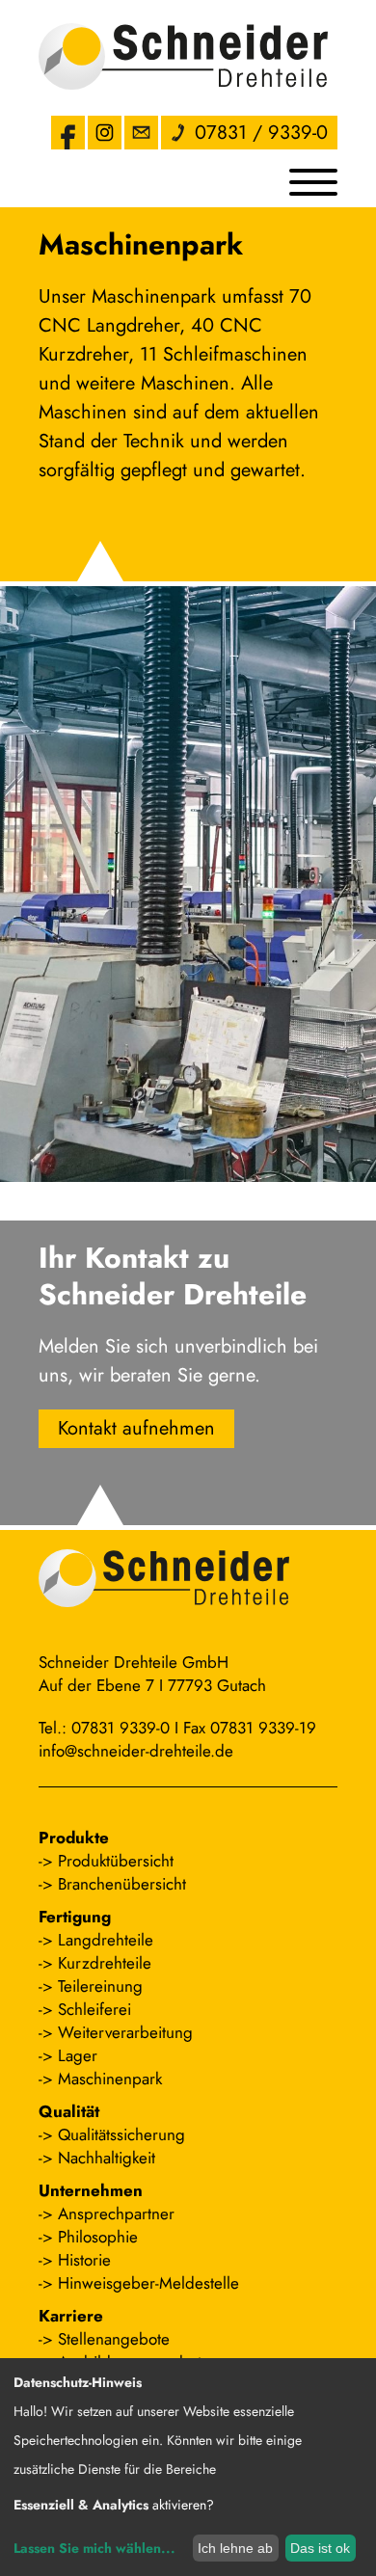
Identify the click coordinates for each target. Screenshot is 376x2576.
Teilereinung (100, 1986)
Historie (84, 2260)
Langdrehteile (106, 1940)
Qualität (69, 2111)
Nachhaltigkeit (107, 2158)
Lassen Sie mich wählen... (94, 2548)
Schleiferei (94, 2009)
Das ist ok (320, 2548)
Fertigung (75, 1917)
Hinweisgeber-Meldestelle (148, 2283)
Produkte (74, 1838)
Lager (78, 2055)
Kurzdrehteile (105, 1963)
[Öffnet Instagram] (105, 133)
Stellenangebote (114, 2339)
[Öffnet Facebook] (68, 133)
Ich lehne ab (235, 2548)
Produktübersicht (116, 1861)
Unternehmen (91, 2190)
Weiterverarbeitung (125, 2032)
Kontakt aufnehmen (136, 1428)
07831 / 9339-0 (261, 133)
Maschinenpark (110, 2079)
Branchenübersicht (122, 1884)
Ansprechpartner (116, 2214)
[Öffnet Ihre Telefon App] (178, 133)
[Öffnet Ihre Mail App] (141, 133)
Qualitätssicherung (121, 2134)
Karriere (71, 2316)
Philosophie (98, 2237)
